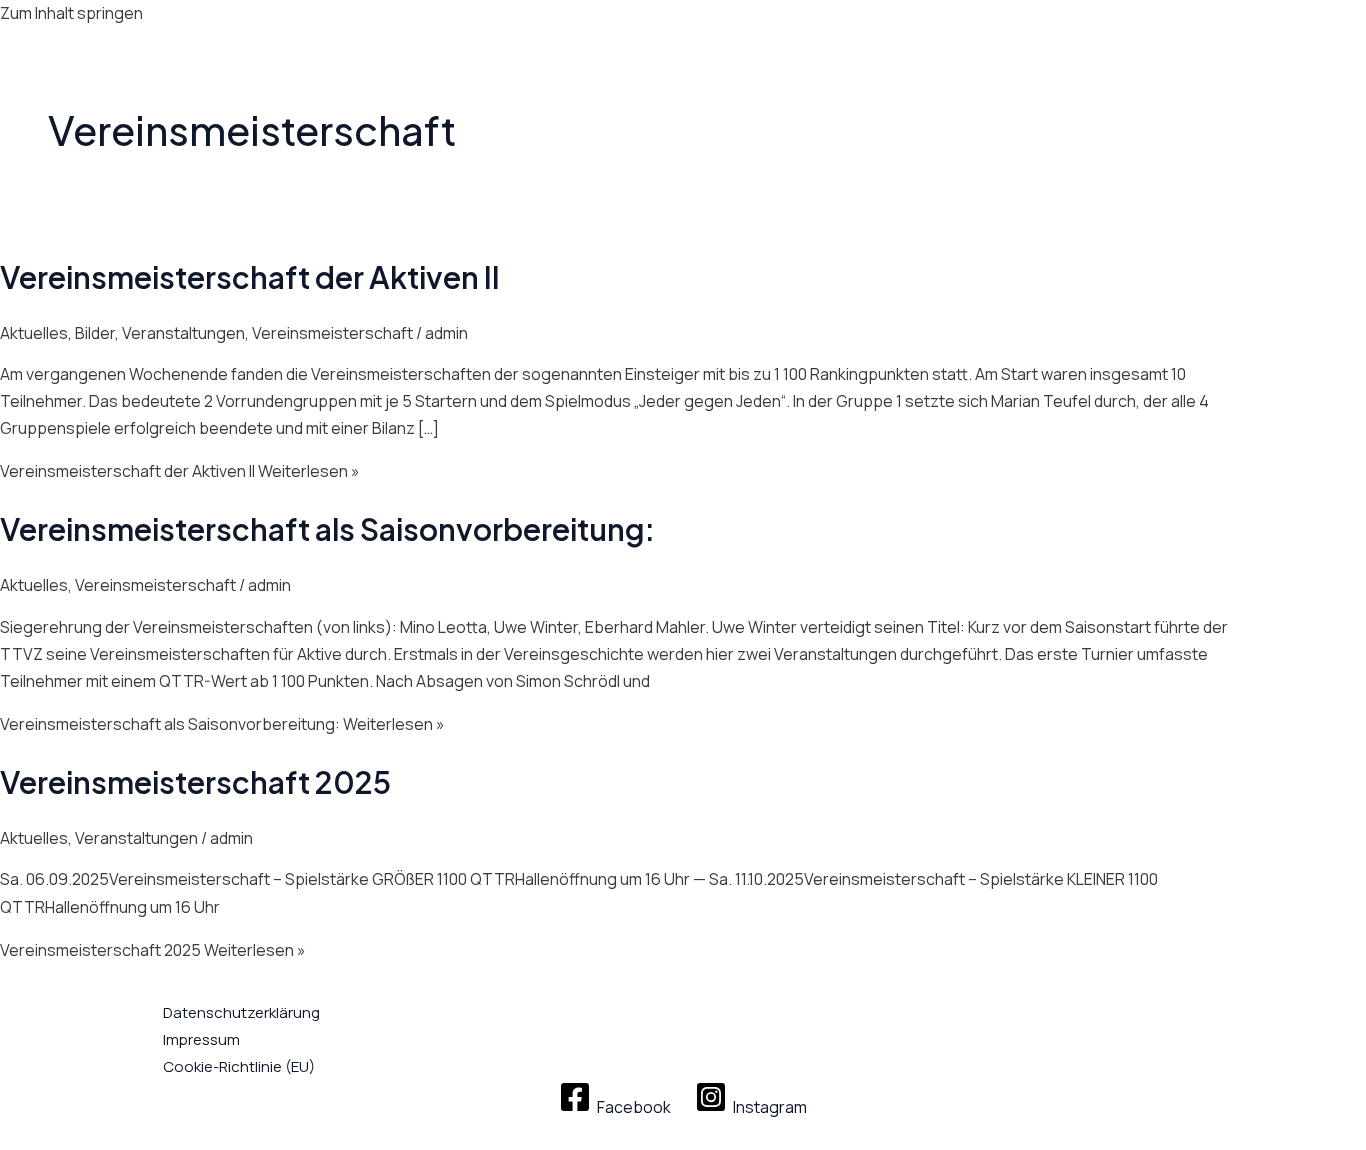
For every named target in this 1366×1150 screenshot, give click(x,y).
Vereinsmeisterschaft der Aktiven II (250, 277)
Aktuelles (34, 333)
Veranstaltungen (183, 333)
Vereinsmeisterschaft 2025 (195, 782)
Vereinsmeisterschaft (332, 333)
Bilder (95, 333)
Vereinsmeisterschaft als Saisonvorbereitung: (327, 529)
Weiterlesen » (180, 471)
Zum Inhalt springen (71, 13)
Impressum (201, 1039)
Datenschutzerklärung (241, 1012)
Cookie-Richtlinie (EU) (239, 1066)
